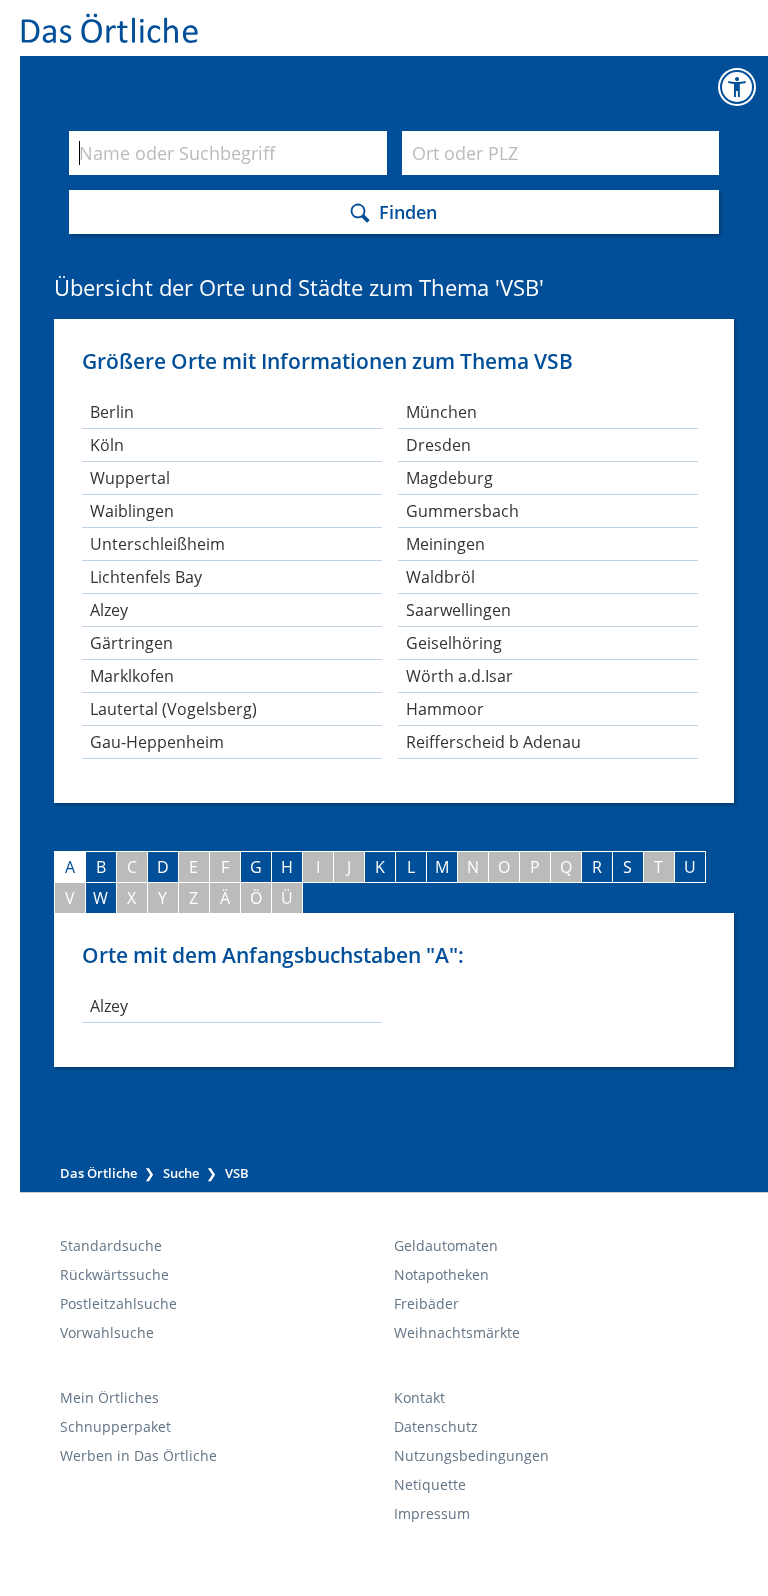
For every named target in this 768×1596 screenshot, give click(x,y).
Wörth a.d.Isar (459, 676)
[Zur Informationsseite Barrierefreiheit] (737, 87)
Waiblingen (132, 511)
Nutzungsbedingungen (471, 1455)
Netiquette (430, 1484)
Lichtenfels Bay (146, 577)
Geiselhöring (454, 643)
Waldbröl (440, 577)
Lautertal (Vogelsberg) (173, 709)
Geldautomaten (446, 1245)
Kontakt (419, 1397)
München (441, 412)
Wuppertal (130, 478)
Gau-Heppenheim (157, 742)
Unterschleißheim (157, 544)
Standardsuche (111, 1245)
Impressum (432, 1513)
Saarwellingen (458, 610)
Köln (107, 445)
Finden (408, 211)
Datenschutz (436, 1426)
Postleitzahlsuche (118, 1303)
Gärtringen (131, 643)
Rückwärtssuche (114, 1274)
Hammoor (445, 709)
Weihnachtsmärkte (457, 1332)
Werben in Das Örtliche (138, 1455)
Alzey (109, 610)
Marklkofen (132, 676)
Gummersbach (462, 511)
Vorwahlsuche (107, 1332)
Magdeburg (449, 478)
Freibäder (426, 1303)
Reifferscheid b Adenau (493, 742)
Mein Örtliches (109, 1397)
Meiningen (445, 544)
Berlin (112, 412)
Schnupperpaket (115, 1426)
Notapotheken (441, 1274)
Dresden (438, 445)
